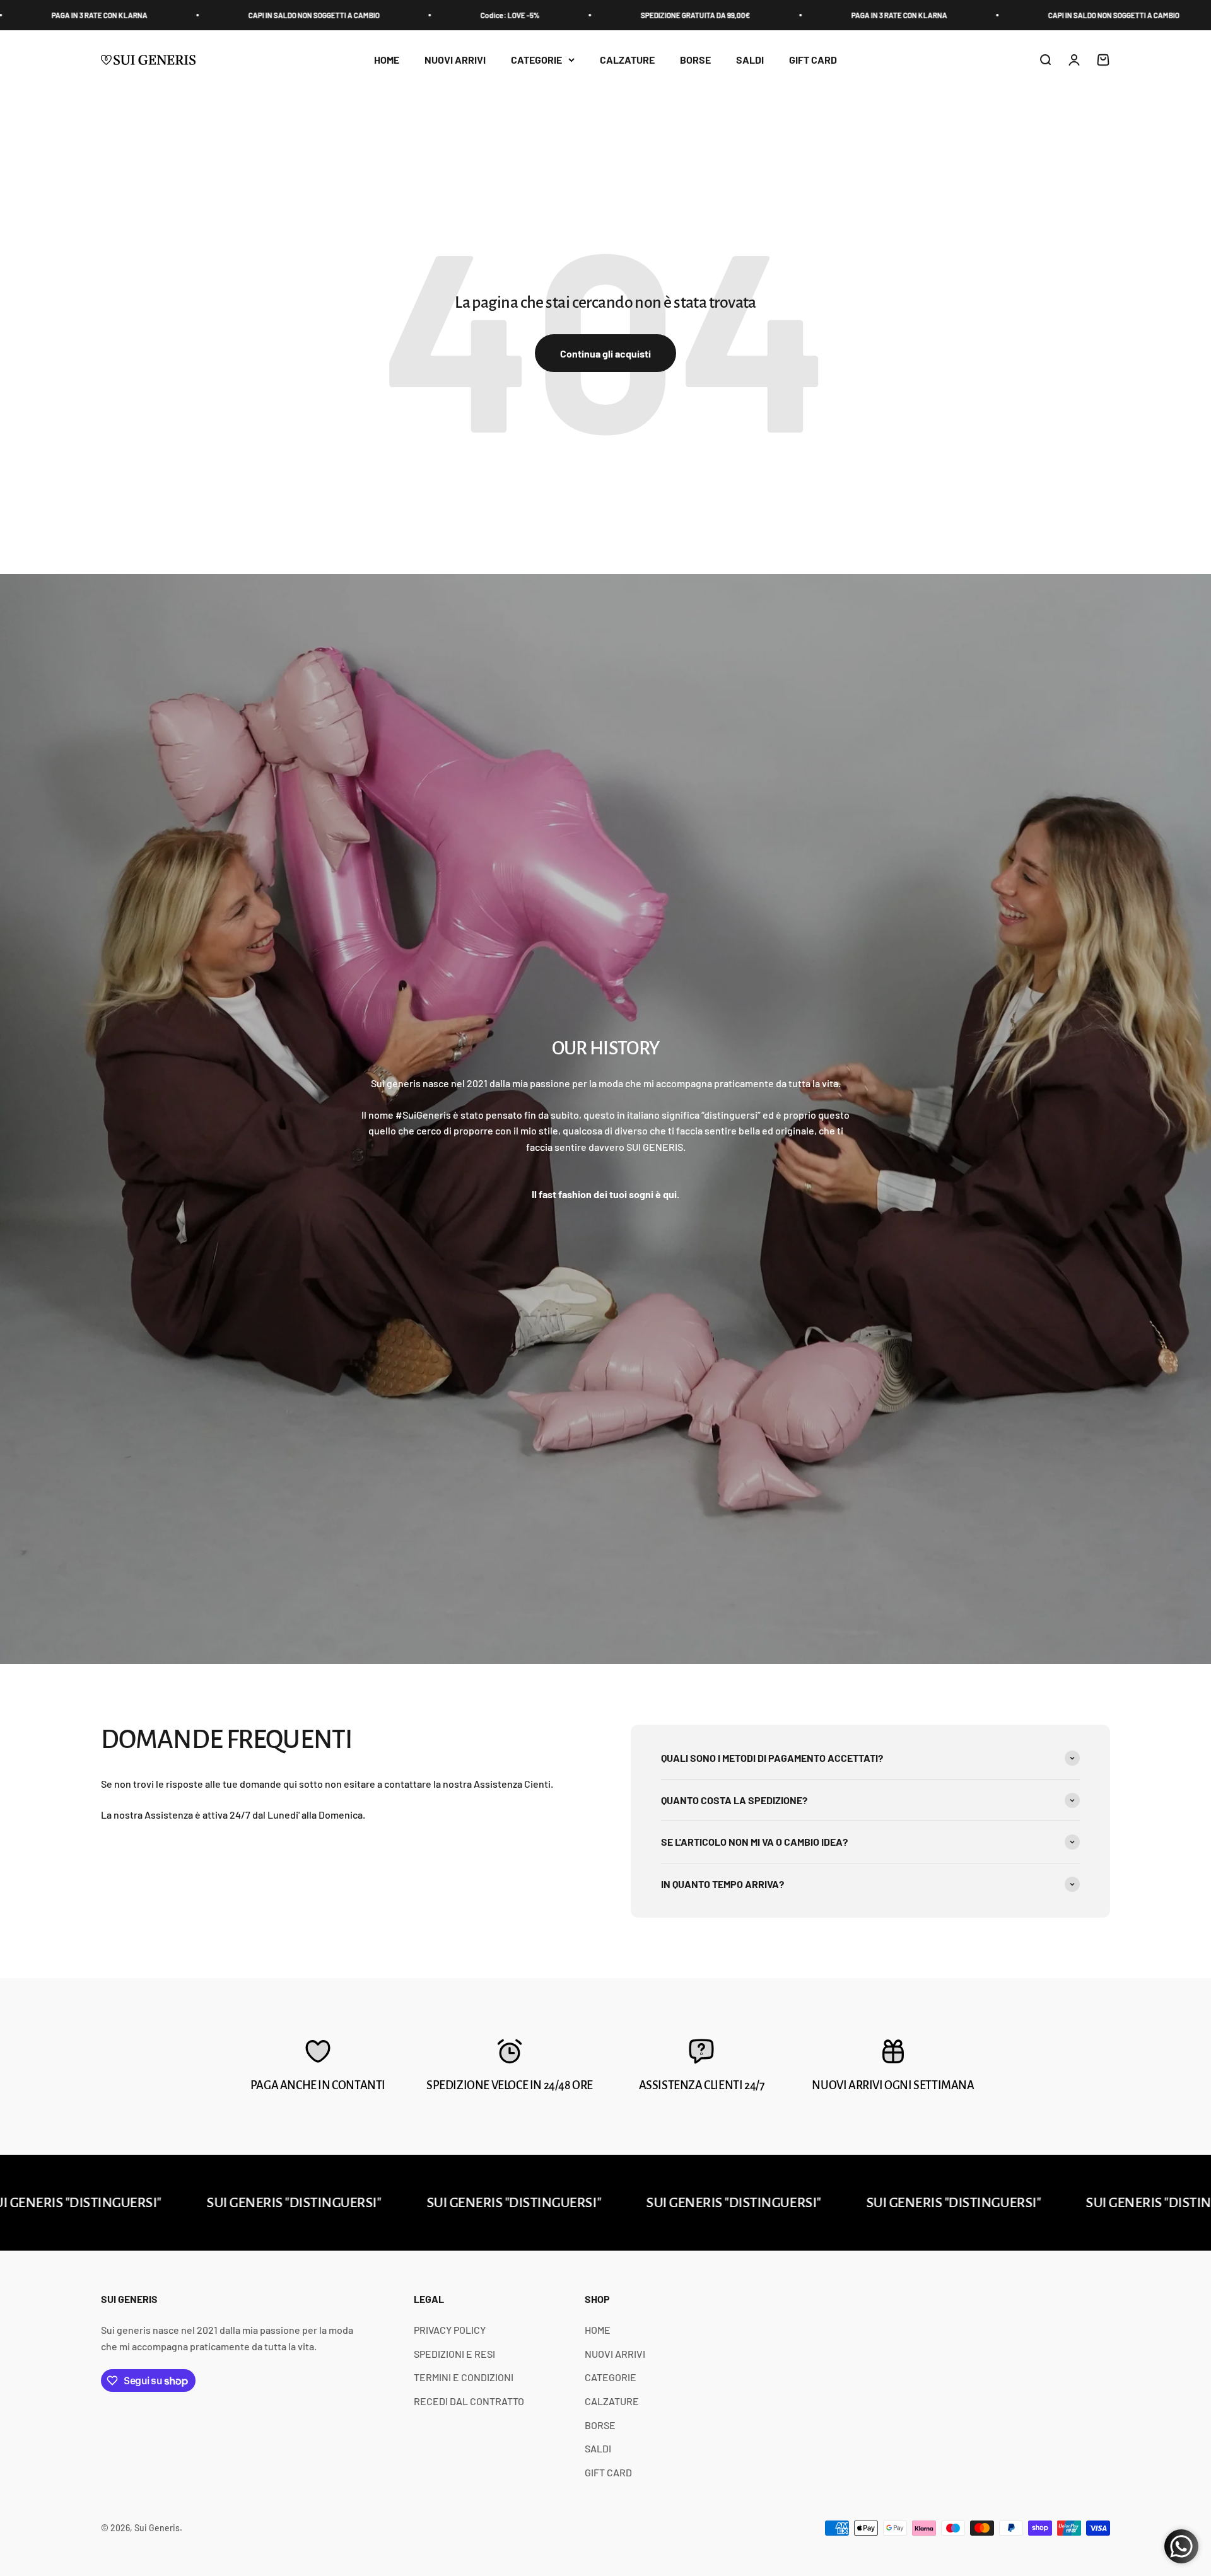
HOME (387, 60)
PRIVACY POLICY (450, 2330)
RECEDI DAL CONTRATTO (469, 2401)
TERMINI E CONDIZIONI (464, 2377)
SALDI (750, 60)
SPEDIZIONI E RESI (454, 2354)
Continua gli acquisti (605, 353)
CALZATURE (627, 60)
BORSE (695, 60)
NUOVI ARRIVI (455, 60)
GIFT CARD (813, 60)
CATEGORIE (536, 60)
